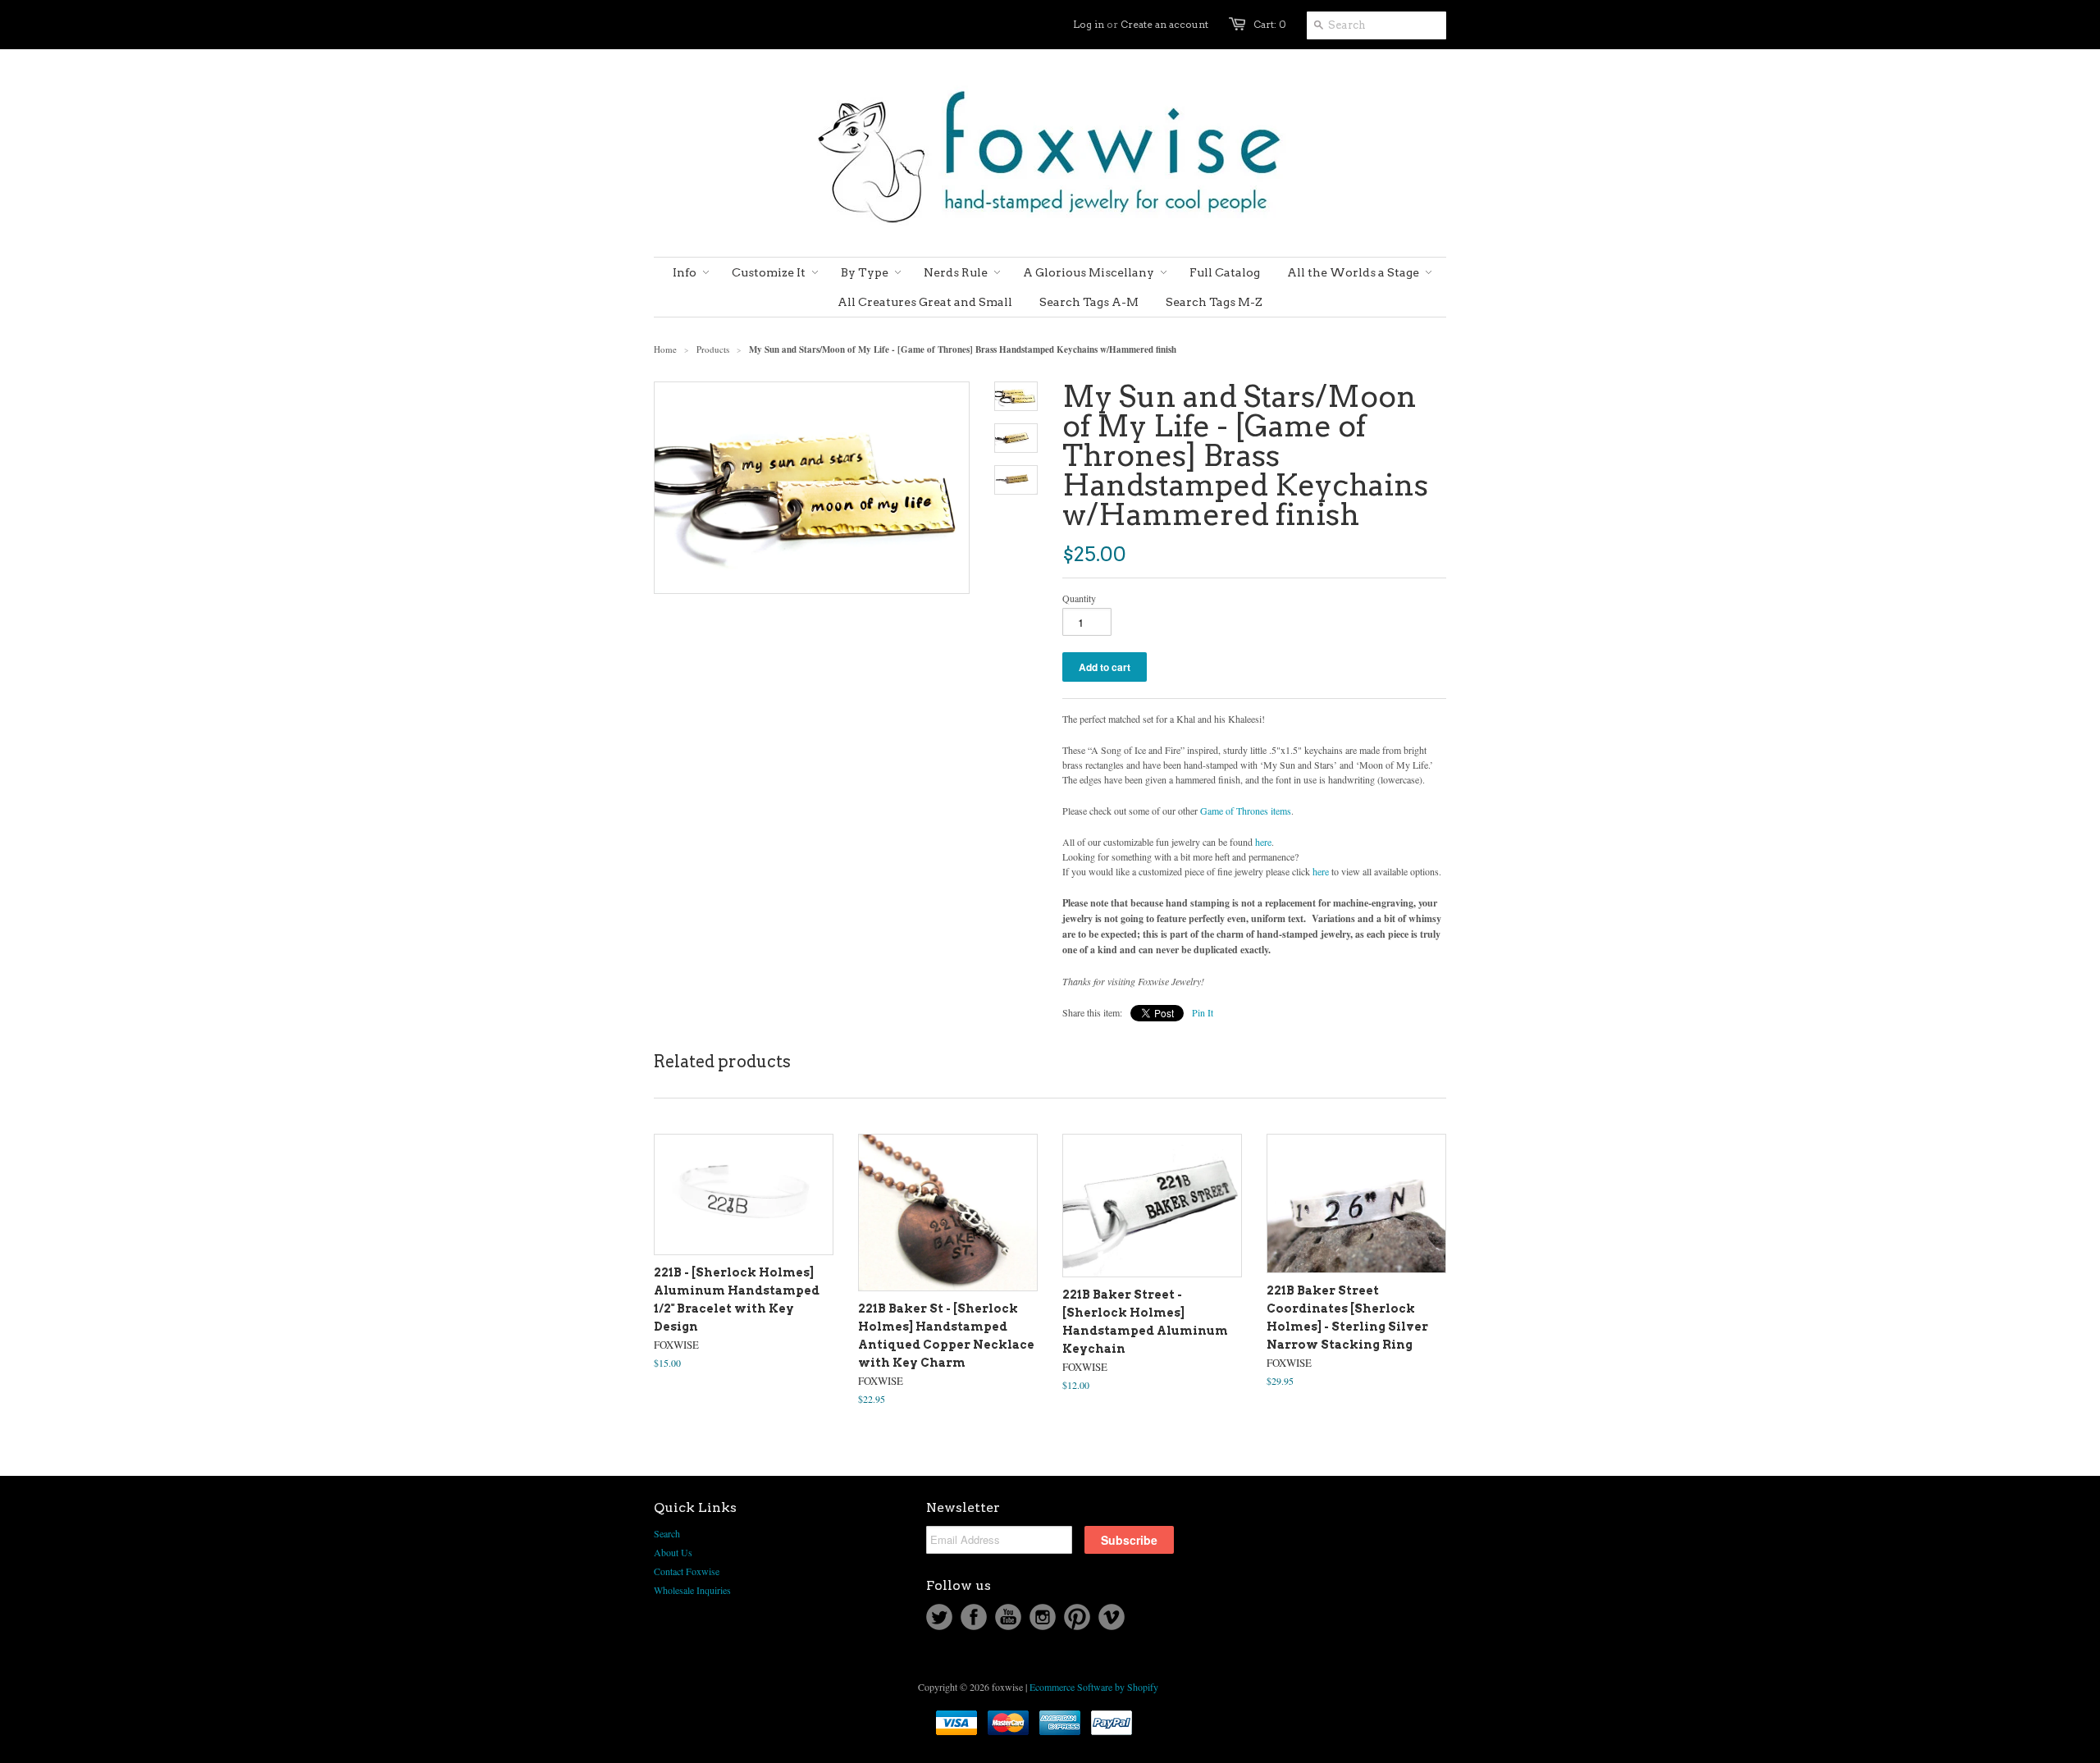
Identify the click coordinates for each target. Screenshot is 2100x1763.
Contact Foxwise (687, 1571)
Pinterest (1077, 1617)
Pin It (1203, 1012)
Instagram (1043, 1617)
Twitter (939, 1617)
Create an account (1164, 24)
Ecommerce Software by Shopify (1094, 1687)
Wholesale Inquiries (692, 1590)
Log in (1089, 24)
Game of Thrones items (1246, 811)
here (1263, 842)
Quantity (1079, 598)
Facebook (974, 1617)
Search (667, 1533)
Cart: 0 (1270, 24)
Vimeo (1112, 1617)
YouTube (1008, 1617)
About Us (673, 1552)
